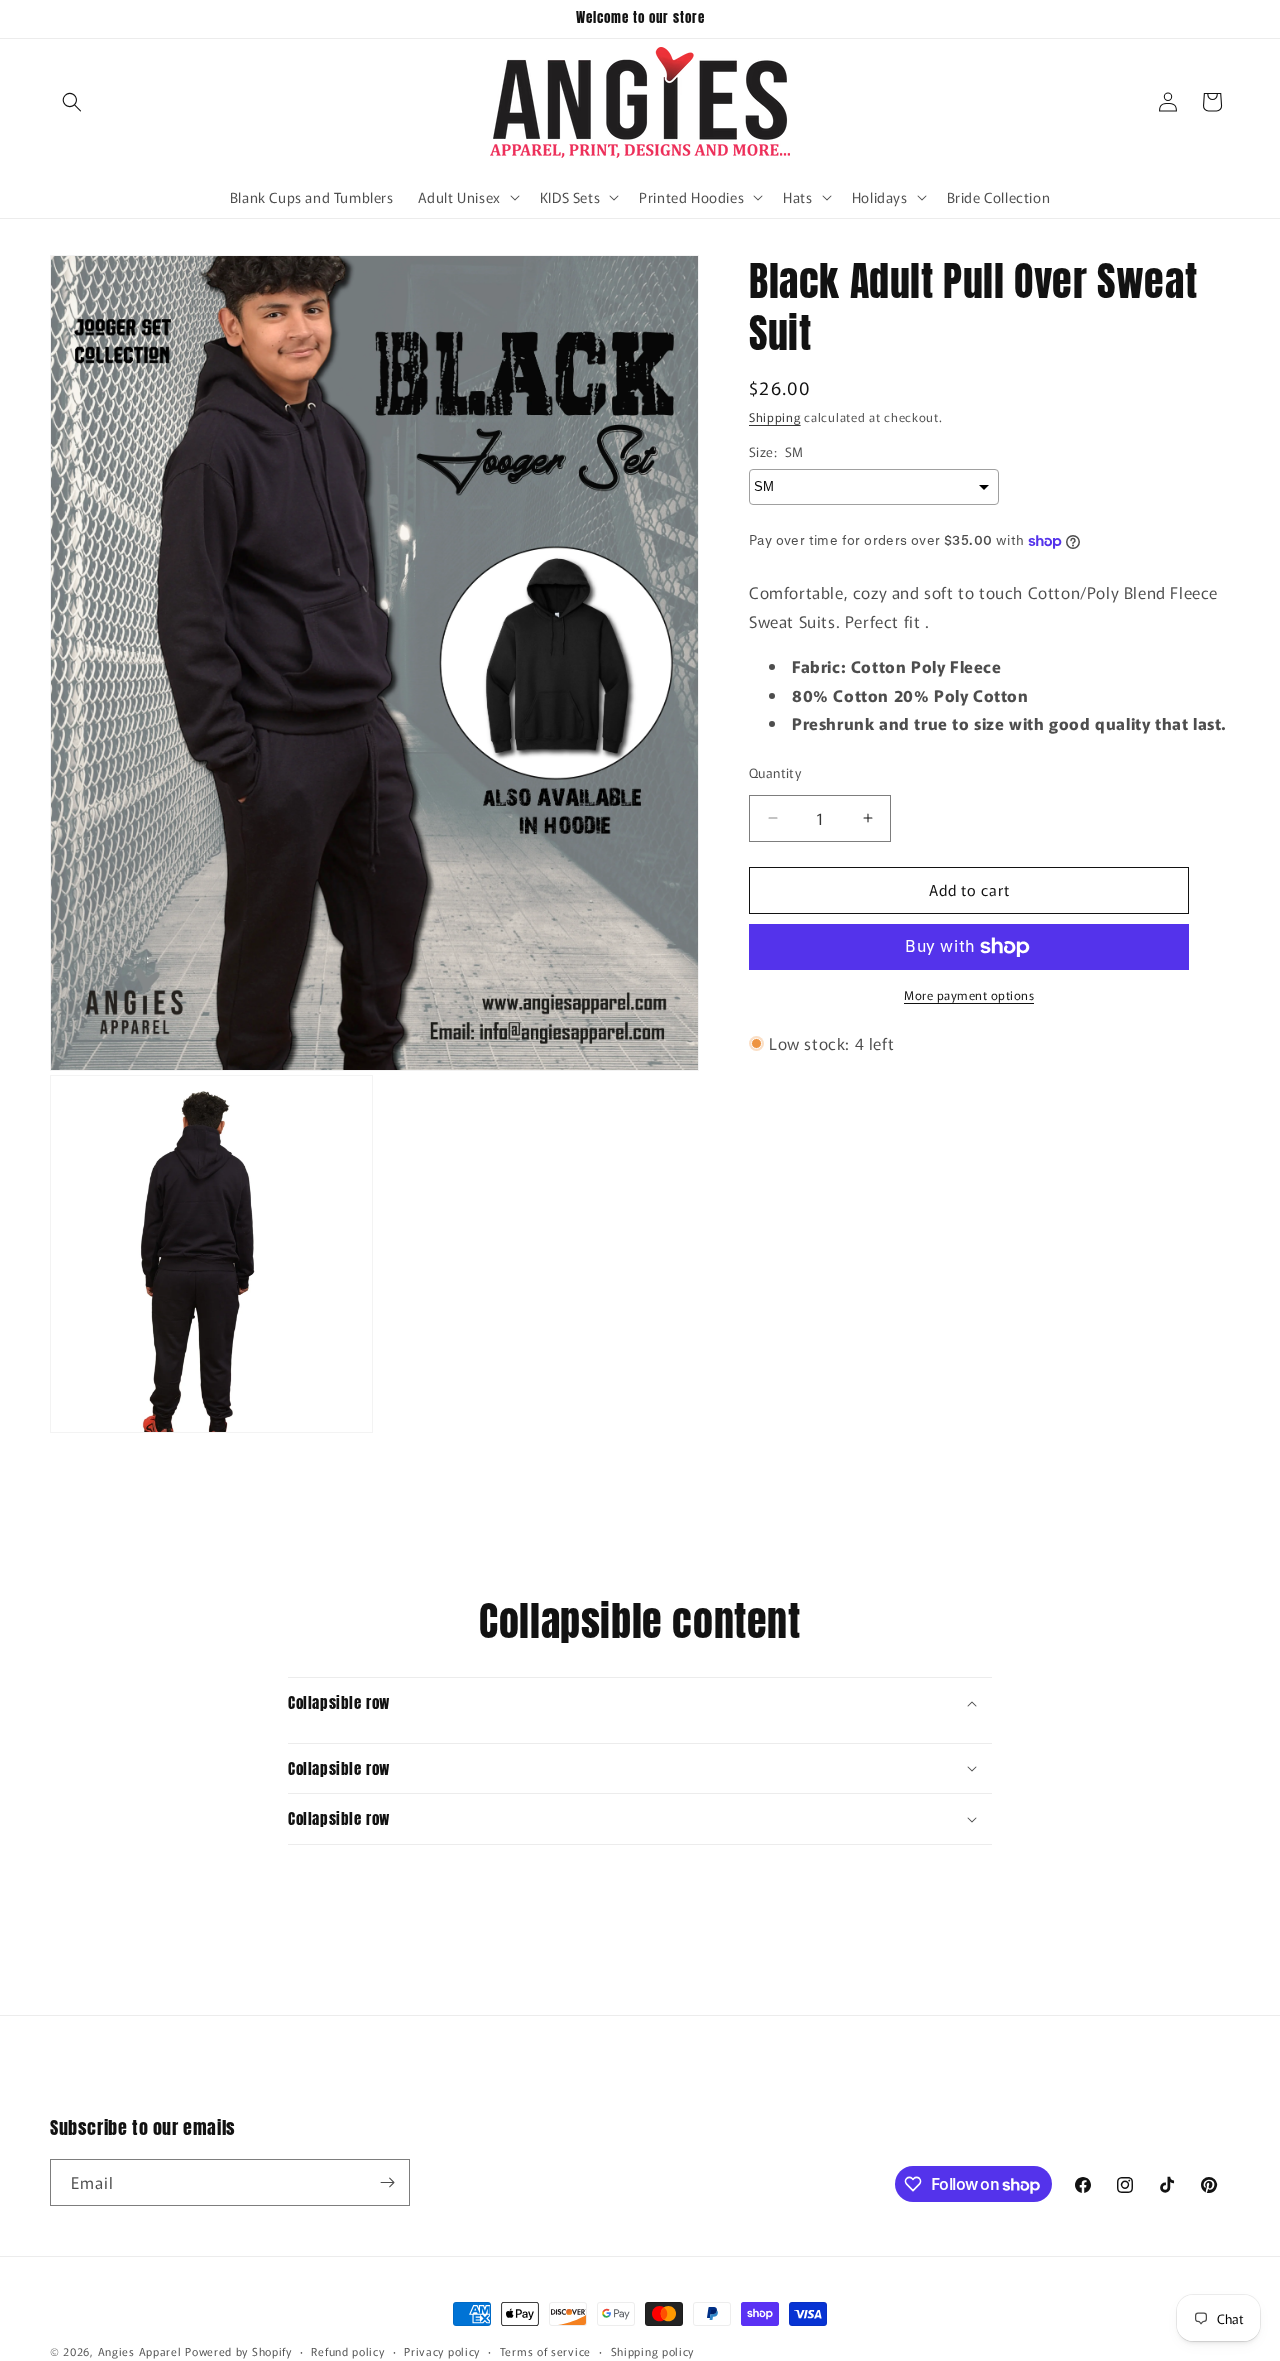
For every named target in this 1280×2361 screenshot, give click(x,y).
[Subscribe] (387, 2182)
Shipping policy (653, 2351)
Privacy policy (442, 2351)
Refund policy (347, 2351)
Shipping (775, 416)
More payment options (969, 994)
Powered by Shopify (238, 2351)
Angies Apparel (140, 2351)
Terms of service (545, 2351)
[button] (72, 102)
